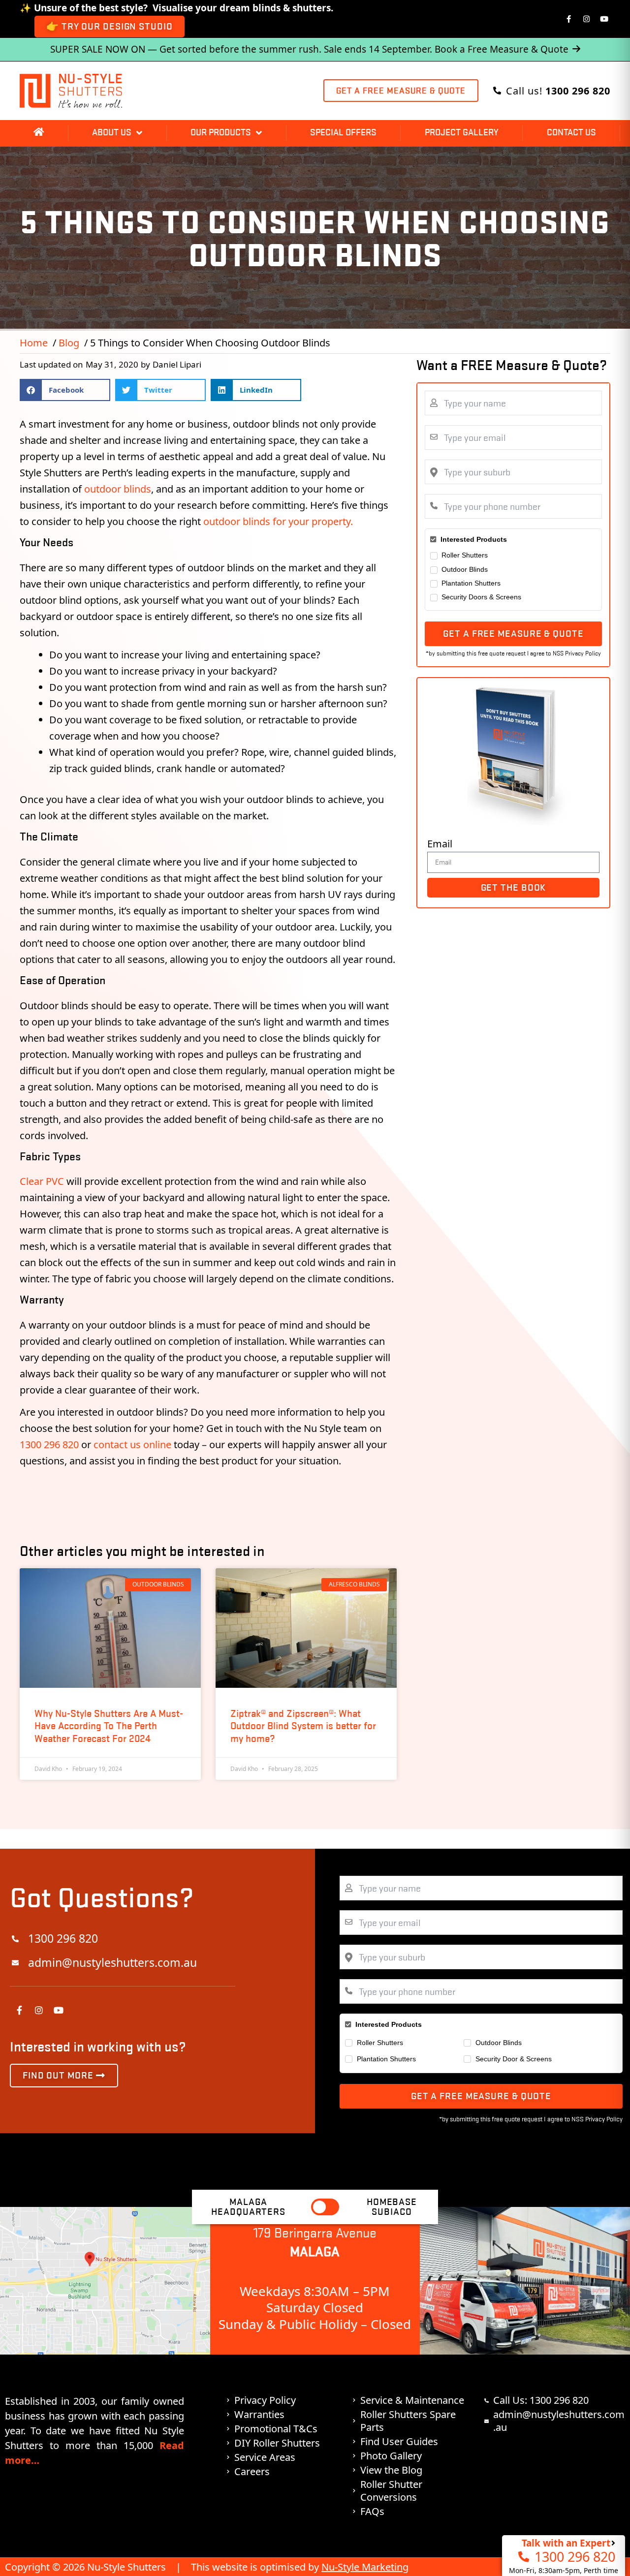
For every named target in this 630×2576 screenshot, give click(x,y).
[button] (65, 390)
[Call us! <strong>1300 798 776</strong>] (497, 91)
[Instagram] (587, 19)
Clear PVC (42, 1181)
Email (440, 844)
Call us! (558, 91)
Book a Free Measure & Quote (502, 49)
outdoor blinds (118, 489)
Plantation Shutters (471, 583)
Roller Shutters (465, 555)
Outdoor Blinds (465, 569)
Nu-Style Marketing (365, 2567)
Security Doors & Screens (481, 597)
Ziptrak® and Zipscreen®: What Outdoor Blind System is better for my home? (303, 1726)
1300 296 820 (50, 1444)
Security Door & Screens (514, 2059)
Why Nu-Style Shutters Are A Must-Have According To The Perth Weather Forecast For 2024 (109, 1726)
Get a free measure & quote (513, 634)
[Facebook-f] (569, 19)
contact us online (132, 1444)
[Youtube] (604, 19)
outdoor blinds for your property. (278, 521)
